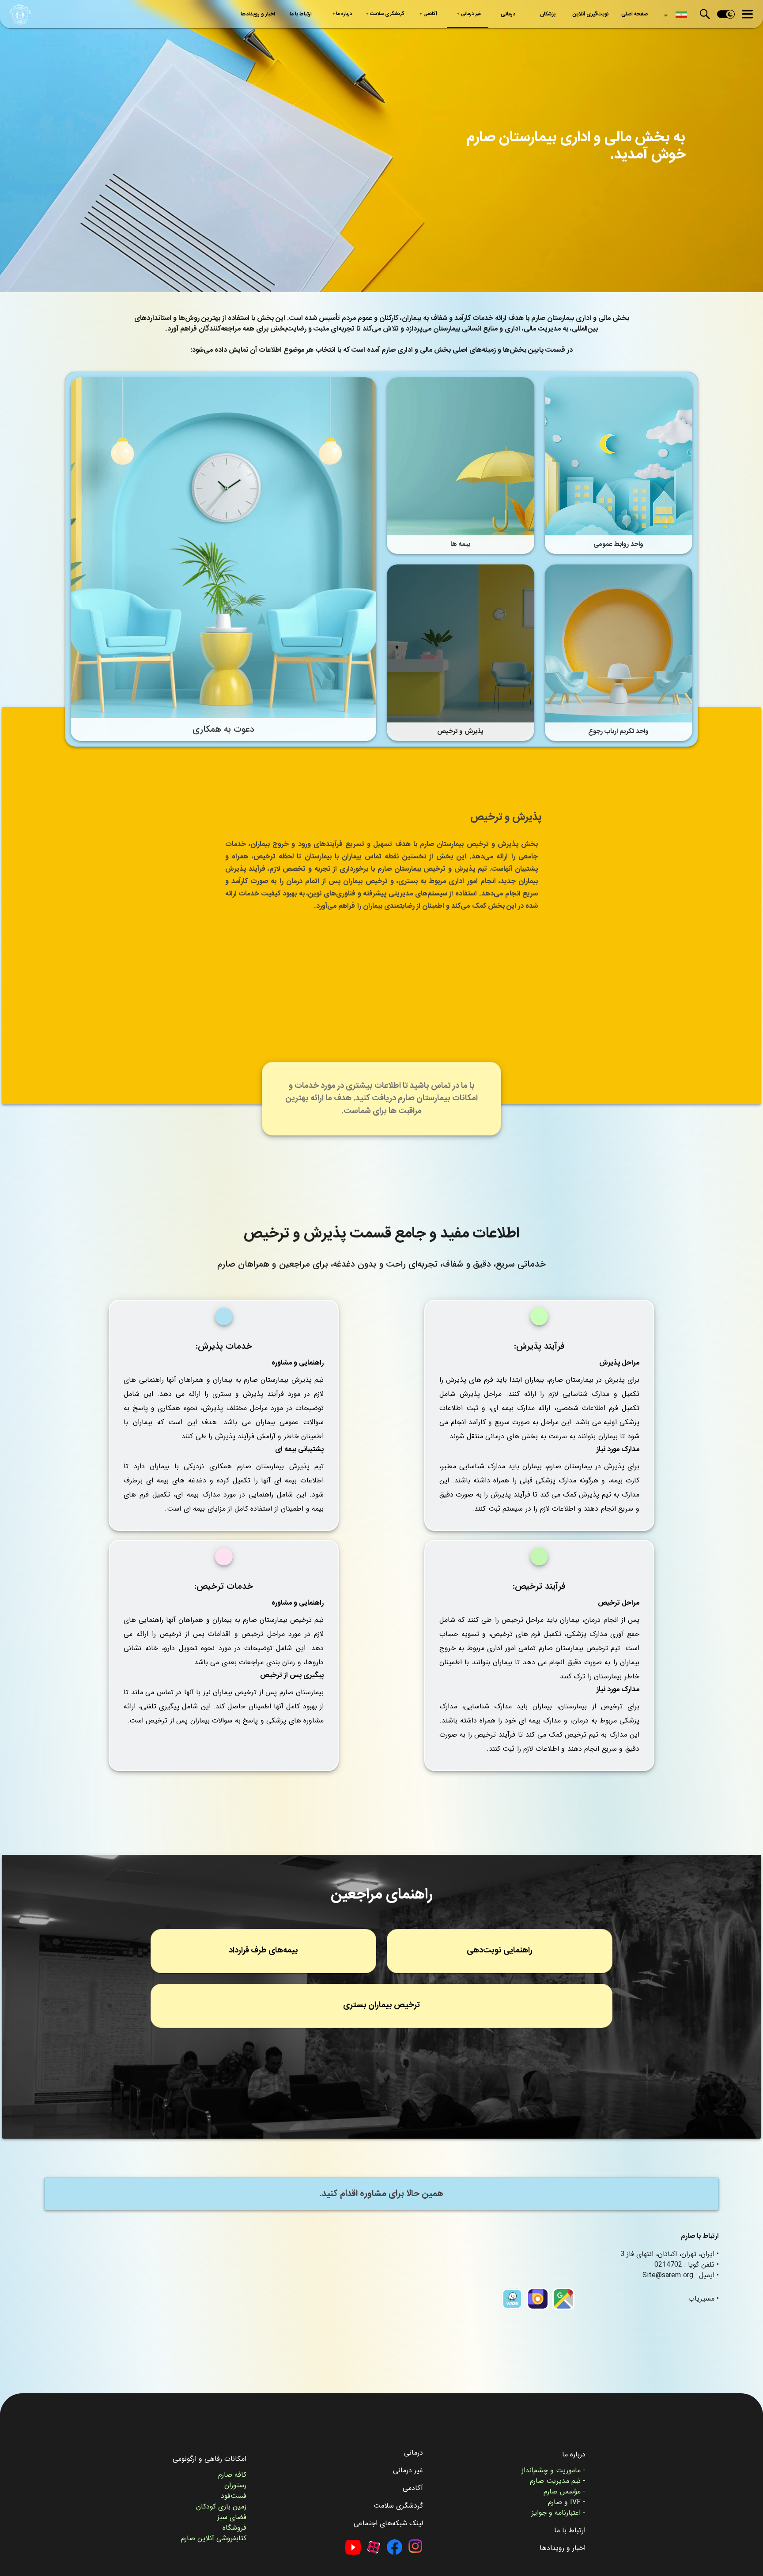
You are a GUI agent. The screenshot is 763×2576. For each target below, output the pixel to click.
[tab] (635, 14)
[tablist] (445, 14)
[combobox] (674, 12)
